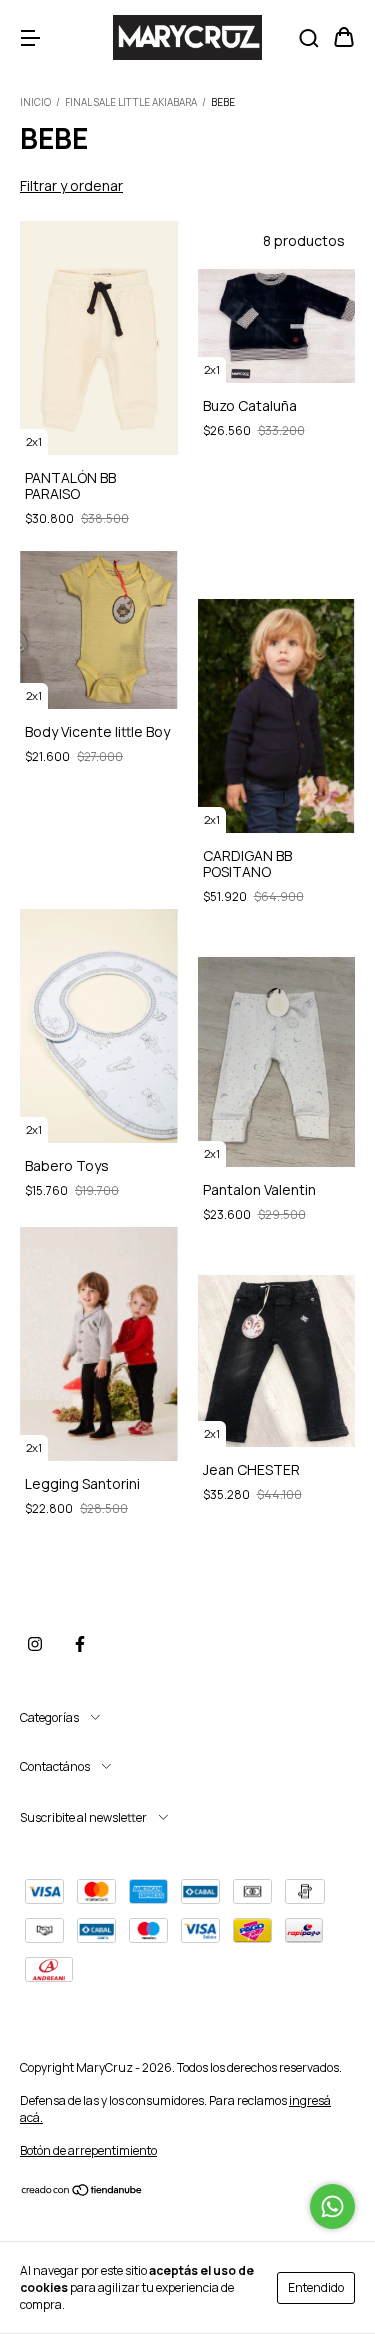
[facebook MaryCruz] (80, 1644)
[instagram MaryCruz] (35, 1644)
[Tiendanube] (82, 2192)
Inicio (35, 102)
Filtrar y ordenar (71, 185)
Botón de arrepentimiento (88, 2150)
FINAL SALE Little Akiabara (132, 102)
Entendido (316, 2287)
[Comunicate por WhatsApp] (332, 2206)
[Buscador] (309, 38)
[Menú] (30, 38)
